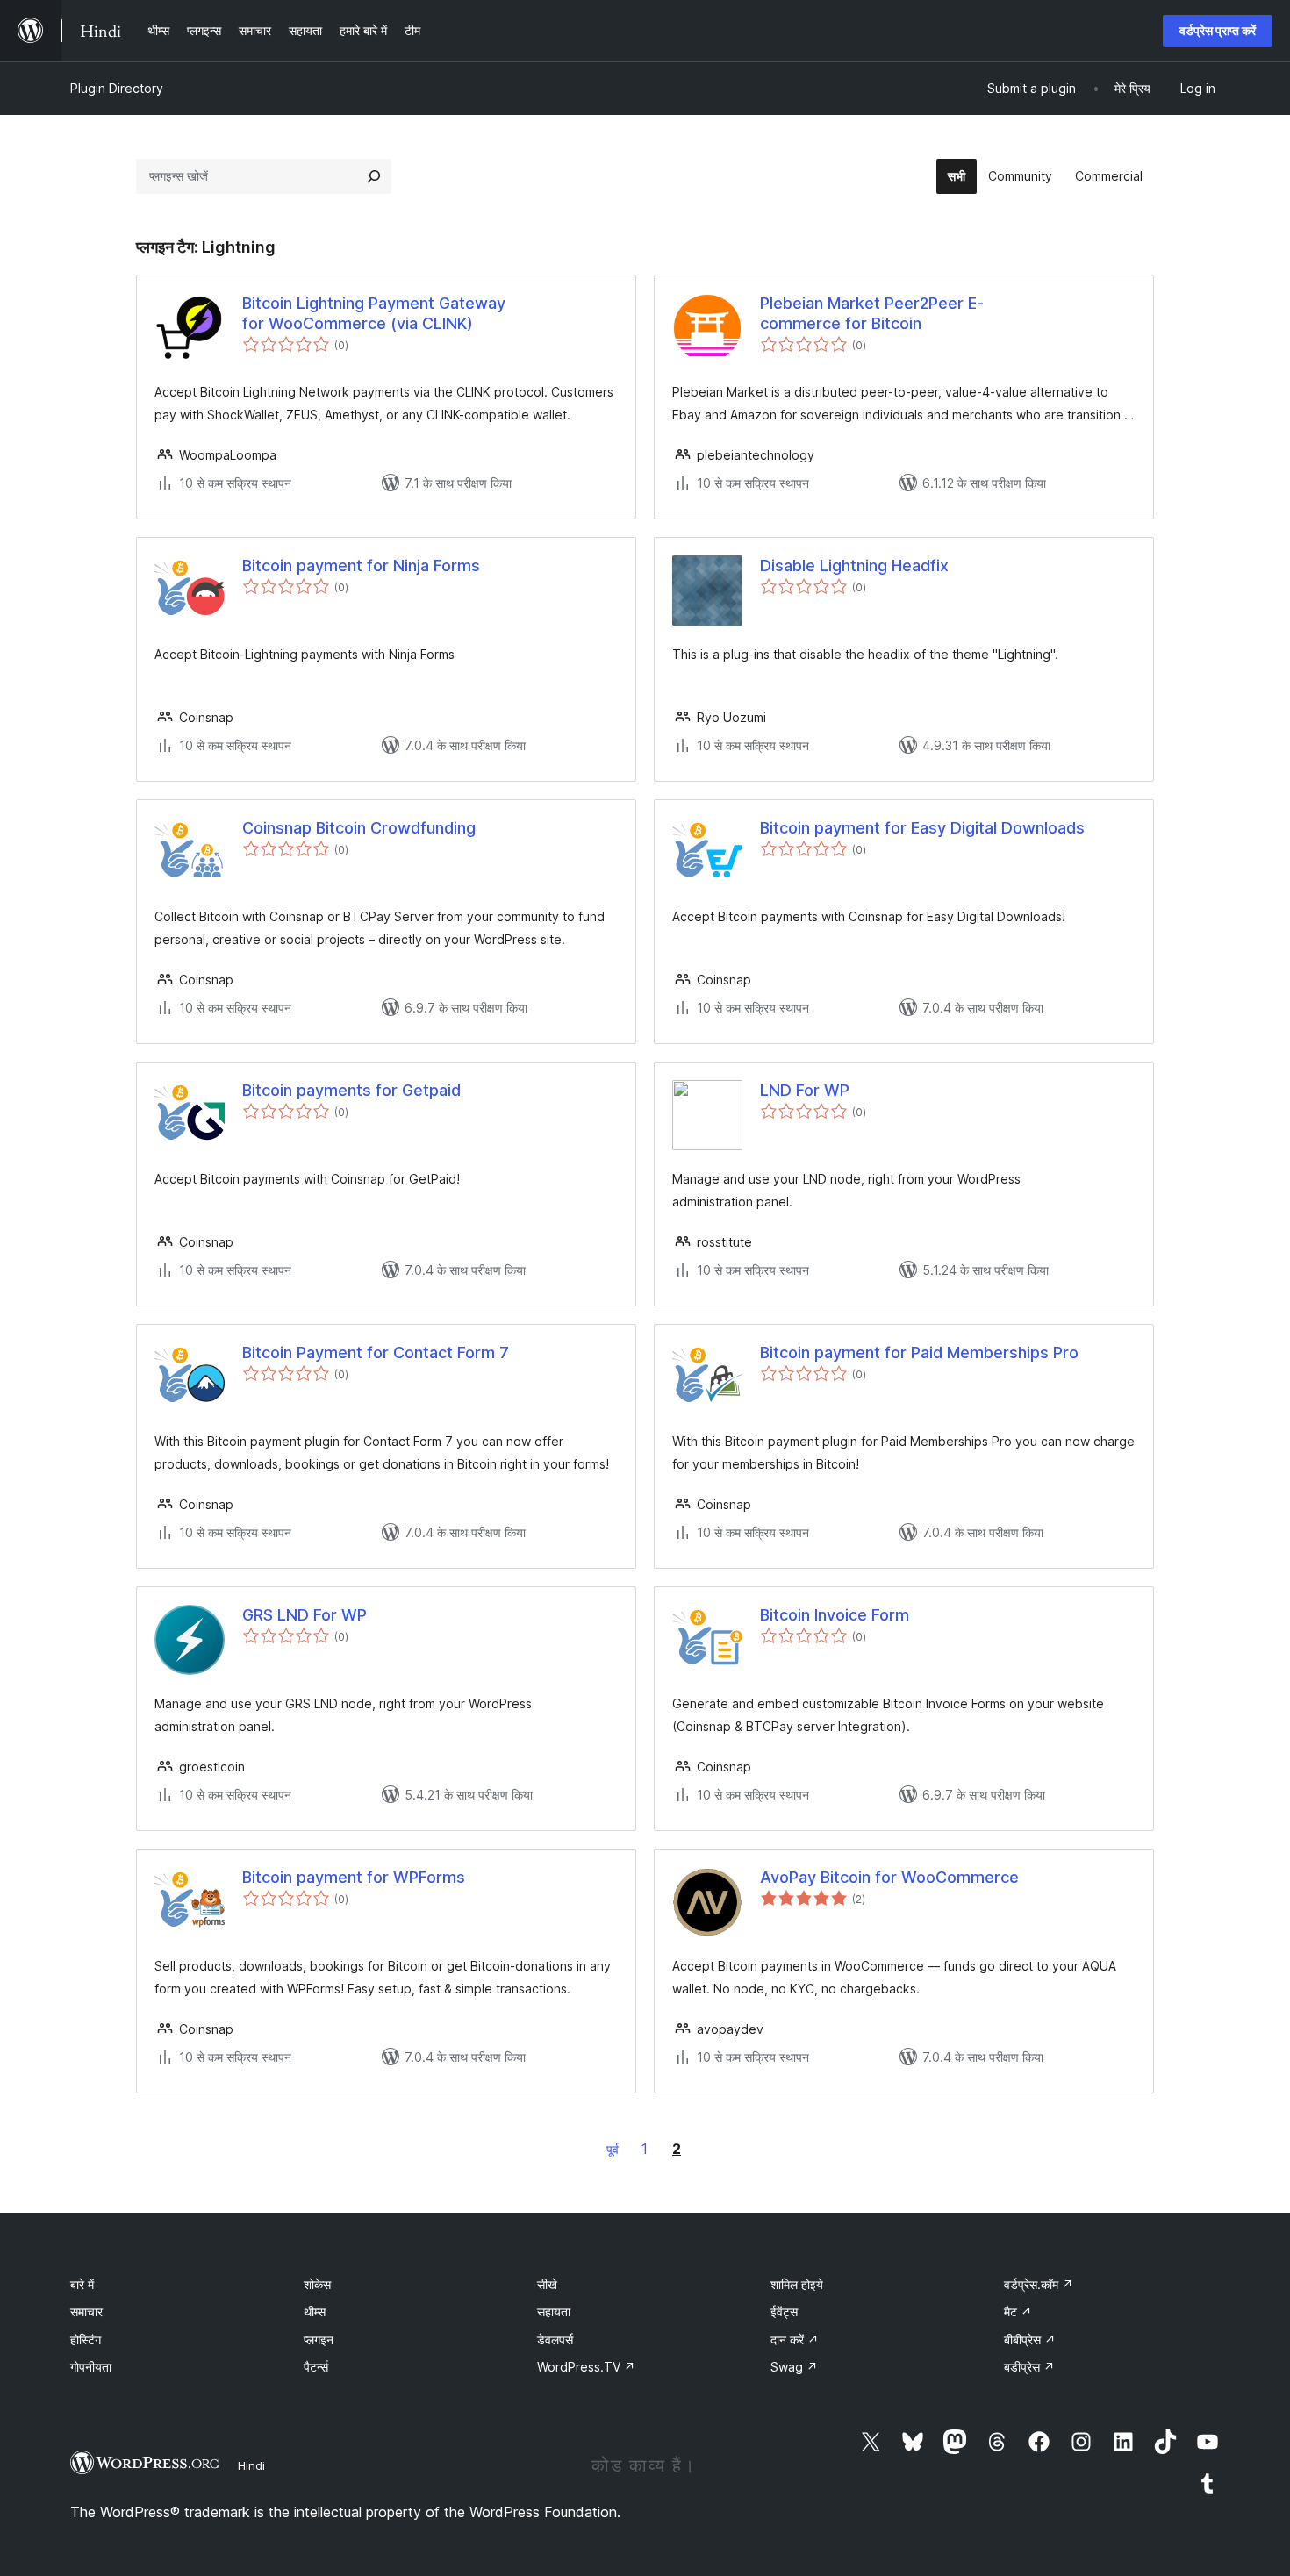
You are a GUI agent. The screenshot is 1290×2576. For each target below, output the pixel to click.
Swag (794, 2367)
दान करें (795, 2340)
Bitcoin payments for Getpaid (351, 1090)
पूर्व (613, 2149)
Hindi (251, 2465)
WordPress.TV (586, 2367)
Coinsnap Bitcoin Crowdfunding (359, 828)
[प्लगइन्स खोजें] (374, 176)
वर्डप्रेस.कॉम (1039, 2284)
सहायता (554, 2311)
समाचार (86, 2311)
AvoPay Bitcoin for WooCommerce (889, 1877)
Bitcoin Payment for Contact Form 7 (376, 1352)
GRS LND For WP (305, 1615)
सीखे (547, 2284)
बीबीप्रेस (1030, 2340)
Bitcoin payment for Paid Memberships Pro (919, 1352)
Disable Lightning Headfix (854, 565)
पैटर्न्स (316, 2367)
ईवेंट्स (784, 2311)
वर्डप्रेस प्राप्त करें (1218, 30)
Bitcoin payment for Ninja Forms (361, 565)
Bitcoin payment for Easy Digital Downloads (922, 828)
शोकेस (317, 2284)
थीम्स (315, 2311)
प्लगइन (319, 2340)
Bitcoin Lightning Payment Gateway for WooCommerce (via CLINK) (374, 313)
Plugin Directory (117, 88)
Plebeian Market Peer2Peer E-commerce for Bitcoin (872, 313)
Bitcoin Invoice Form (835, 1615)
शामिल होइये (797, 2284)
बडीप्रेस (1029, 2367)
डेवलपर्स (555, 2340)
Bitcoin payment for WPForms (354, 1877)
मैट (1018, 2311)
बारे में (82, 2284)
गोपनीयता (91, 2367)
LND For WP (805, 1090)
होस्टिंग (86, 2340)
